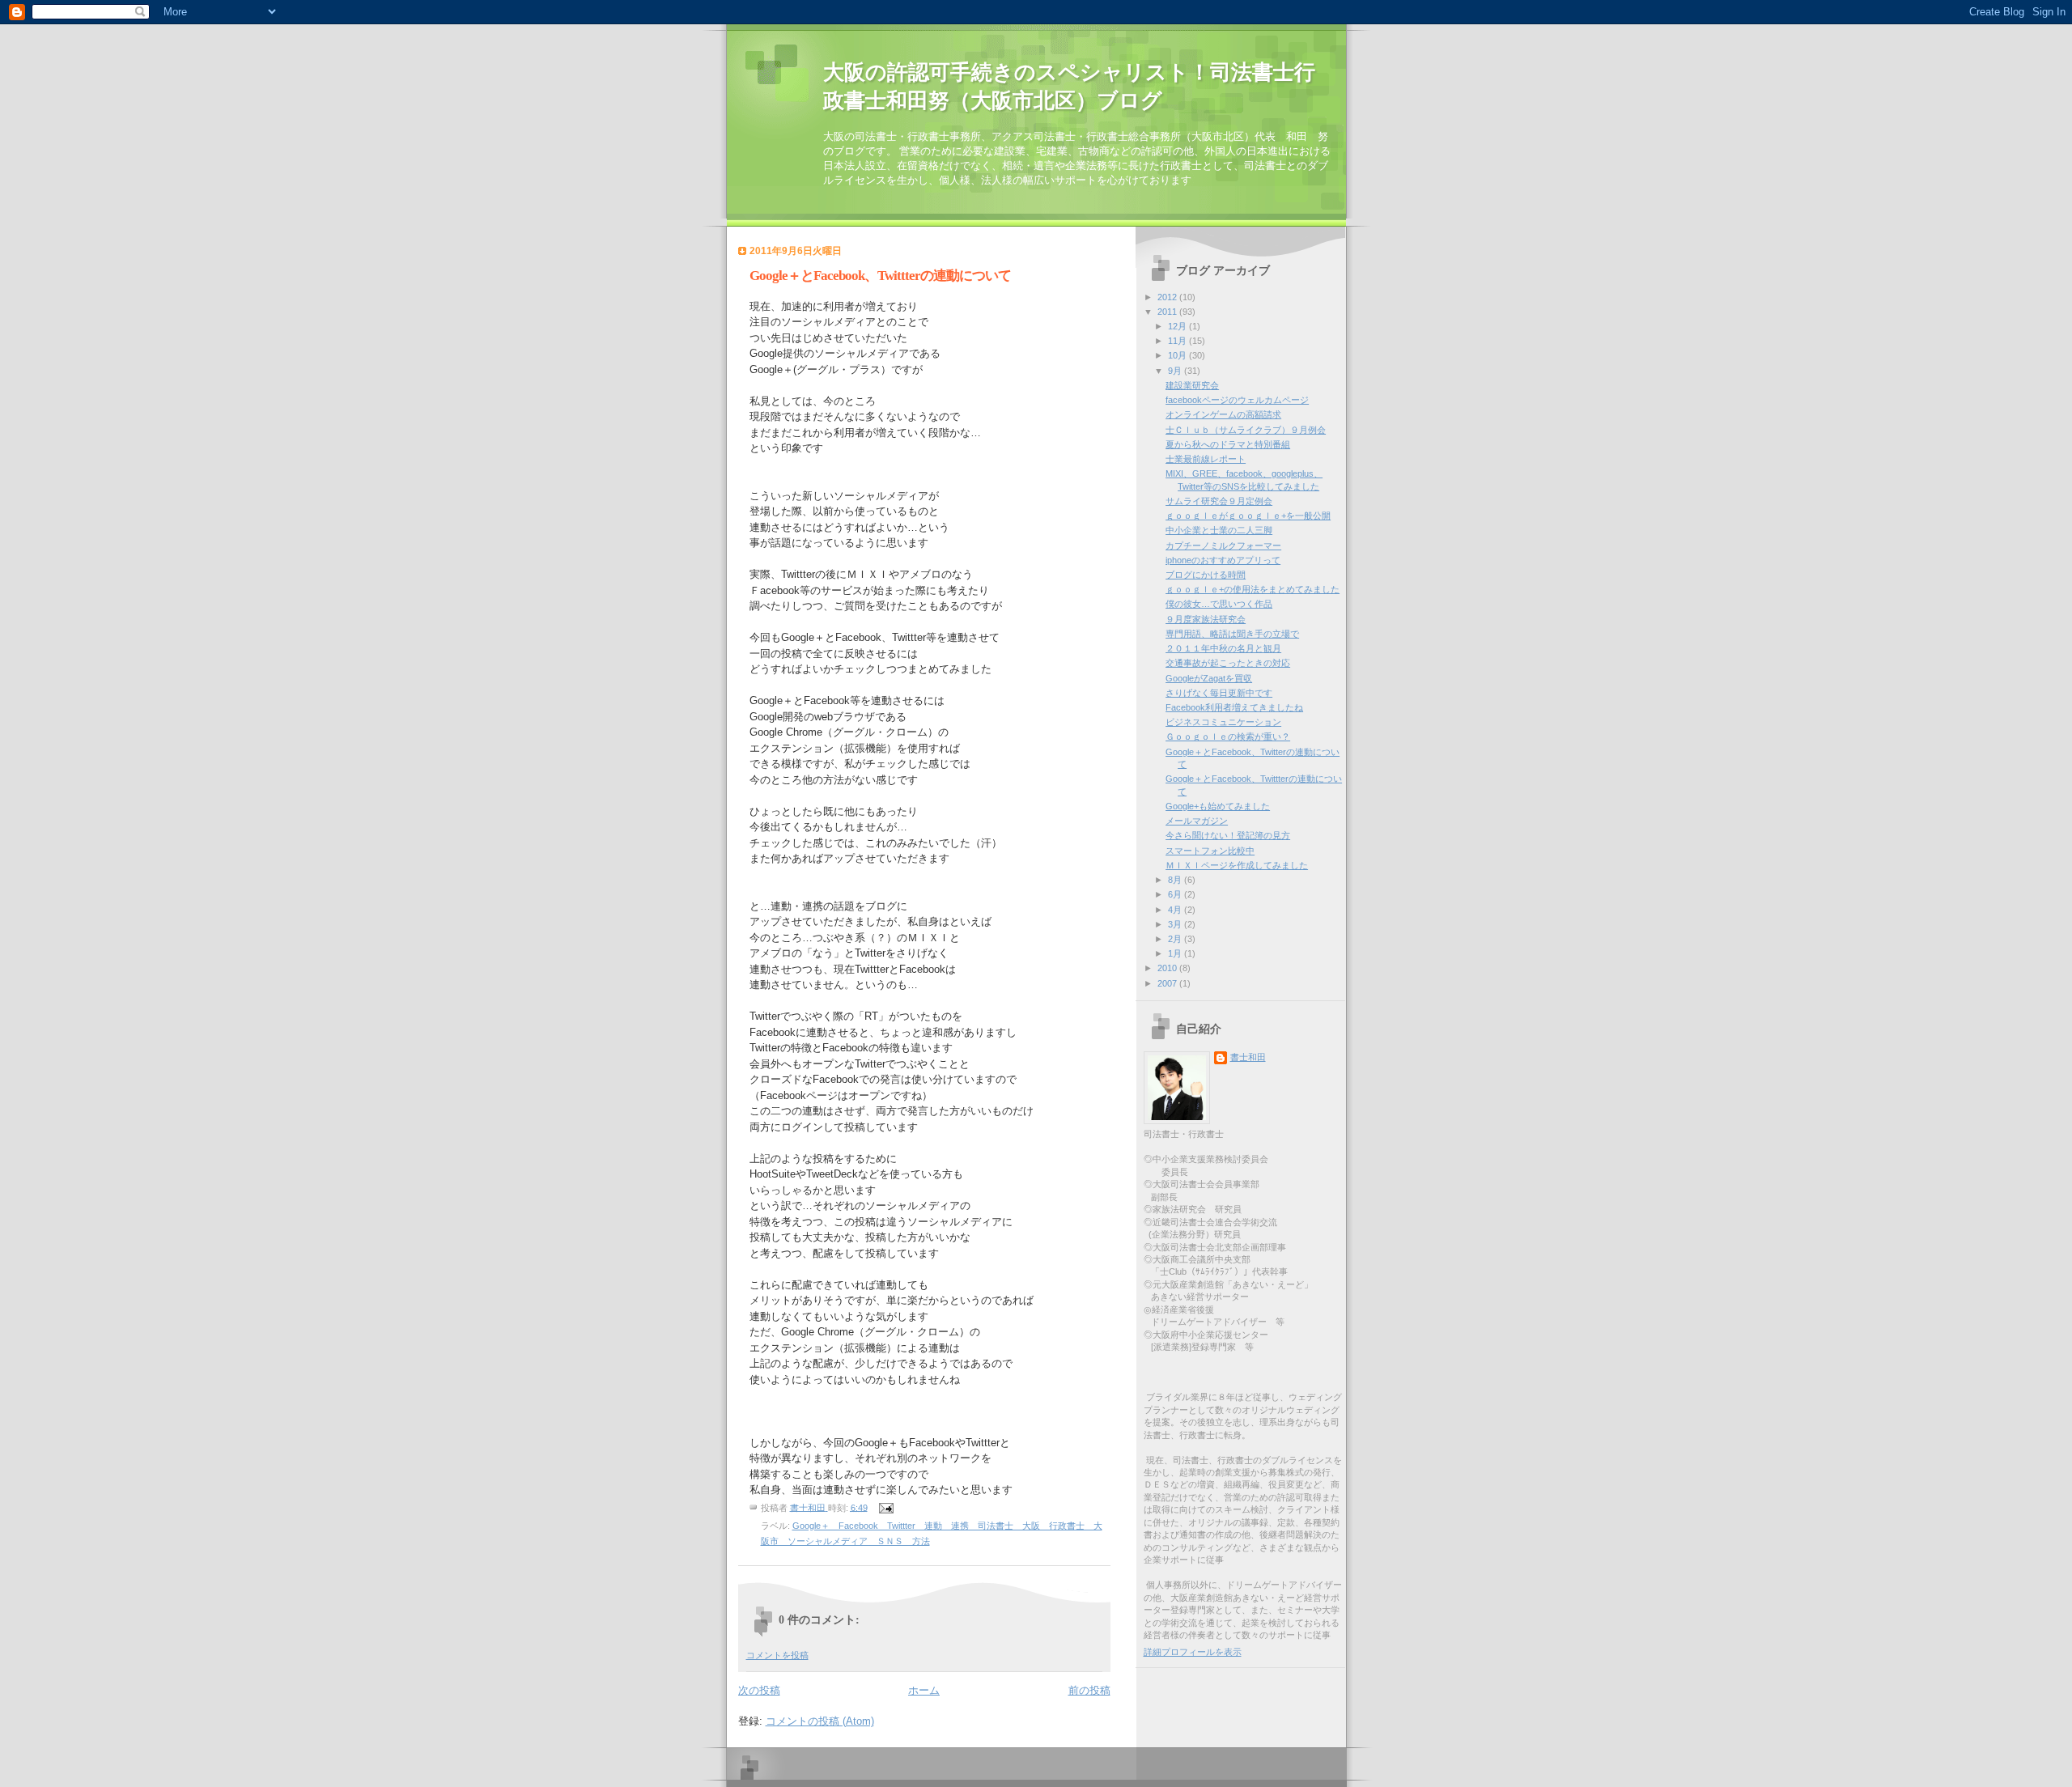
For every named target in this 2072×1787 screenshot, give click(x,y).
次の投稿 (759, 1690)
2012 (1168, 297)
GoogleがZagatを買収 (1209, 678)
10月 (1178, 355)
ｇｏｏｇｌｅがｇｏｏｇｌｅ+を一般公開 (1248, 516)
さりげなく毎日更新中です (1219, 693)
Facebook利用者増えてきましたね (1234, 707)
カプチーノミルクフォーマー (1223, 545)
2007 (1168, 983)
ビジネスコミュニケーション (1223, 722)
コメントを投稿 (777, 1655)
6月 (1176, 894)
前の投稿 (1089, 1690)
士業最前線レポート (1206, 459)
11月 (1178, 341)
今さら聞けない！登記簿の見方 (1228, 835)
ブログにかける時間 (1206, 575)
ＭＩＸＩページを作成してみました (1237, 865)
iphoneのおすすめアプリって (1223, 560)
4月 (1176, 910)
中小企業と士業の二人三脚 (1219, 530)
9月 (1176, 371)
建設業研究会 (1192, 385)
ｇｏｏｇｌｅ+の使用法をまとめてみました (1253, 589)
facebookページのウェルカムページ (1237, 400)
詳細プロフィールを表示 (1193, 1652)
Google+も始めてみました (1218, 806)
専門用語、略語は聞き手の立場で (1232, 634)
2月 (1176, 939)
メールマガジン (1197, 821)
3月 (1176, 924)
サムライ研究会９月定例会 (1219, 501)
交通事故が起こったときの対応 (1228, 663)
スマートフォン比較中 (1210, 851)
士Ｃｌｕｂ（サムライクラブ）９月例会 (1246, 430)
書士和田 (1248, 1057)
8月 (1176, 880)
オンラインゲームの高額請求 (1223, 414)
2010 (1168, 968)
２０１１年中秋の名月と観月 (1223, 648)
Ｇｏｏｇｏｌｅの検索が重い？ (1228, 736)
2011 (1168, 312)
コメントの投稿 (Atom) (820, 1721)
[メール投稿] (886, 1507)
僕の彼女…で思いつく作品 (1219, 604)
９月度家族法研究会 (1206, 619)
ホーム (924, 1690)
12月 (1178, 326)
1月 (1176, 953)
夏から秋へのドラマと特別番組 (1228, 444)
